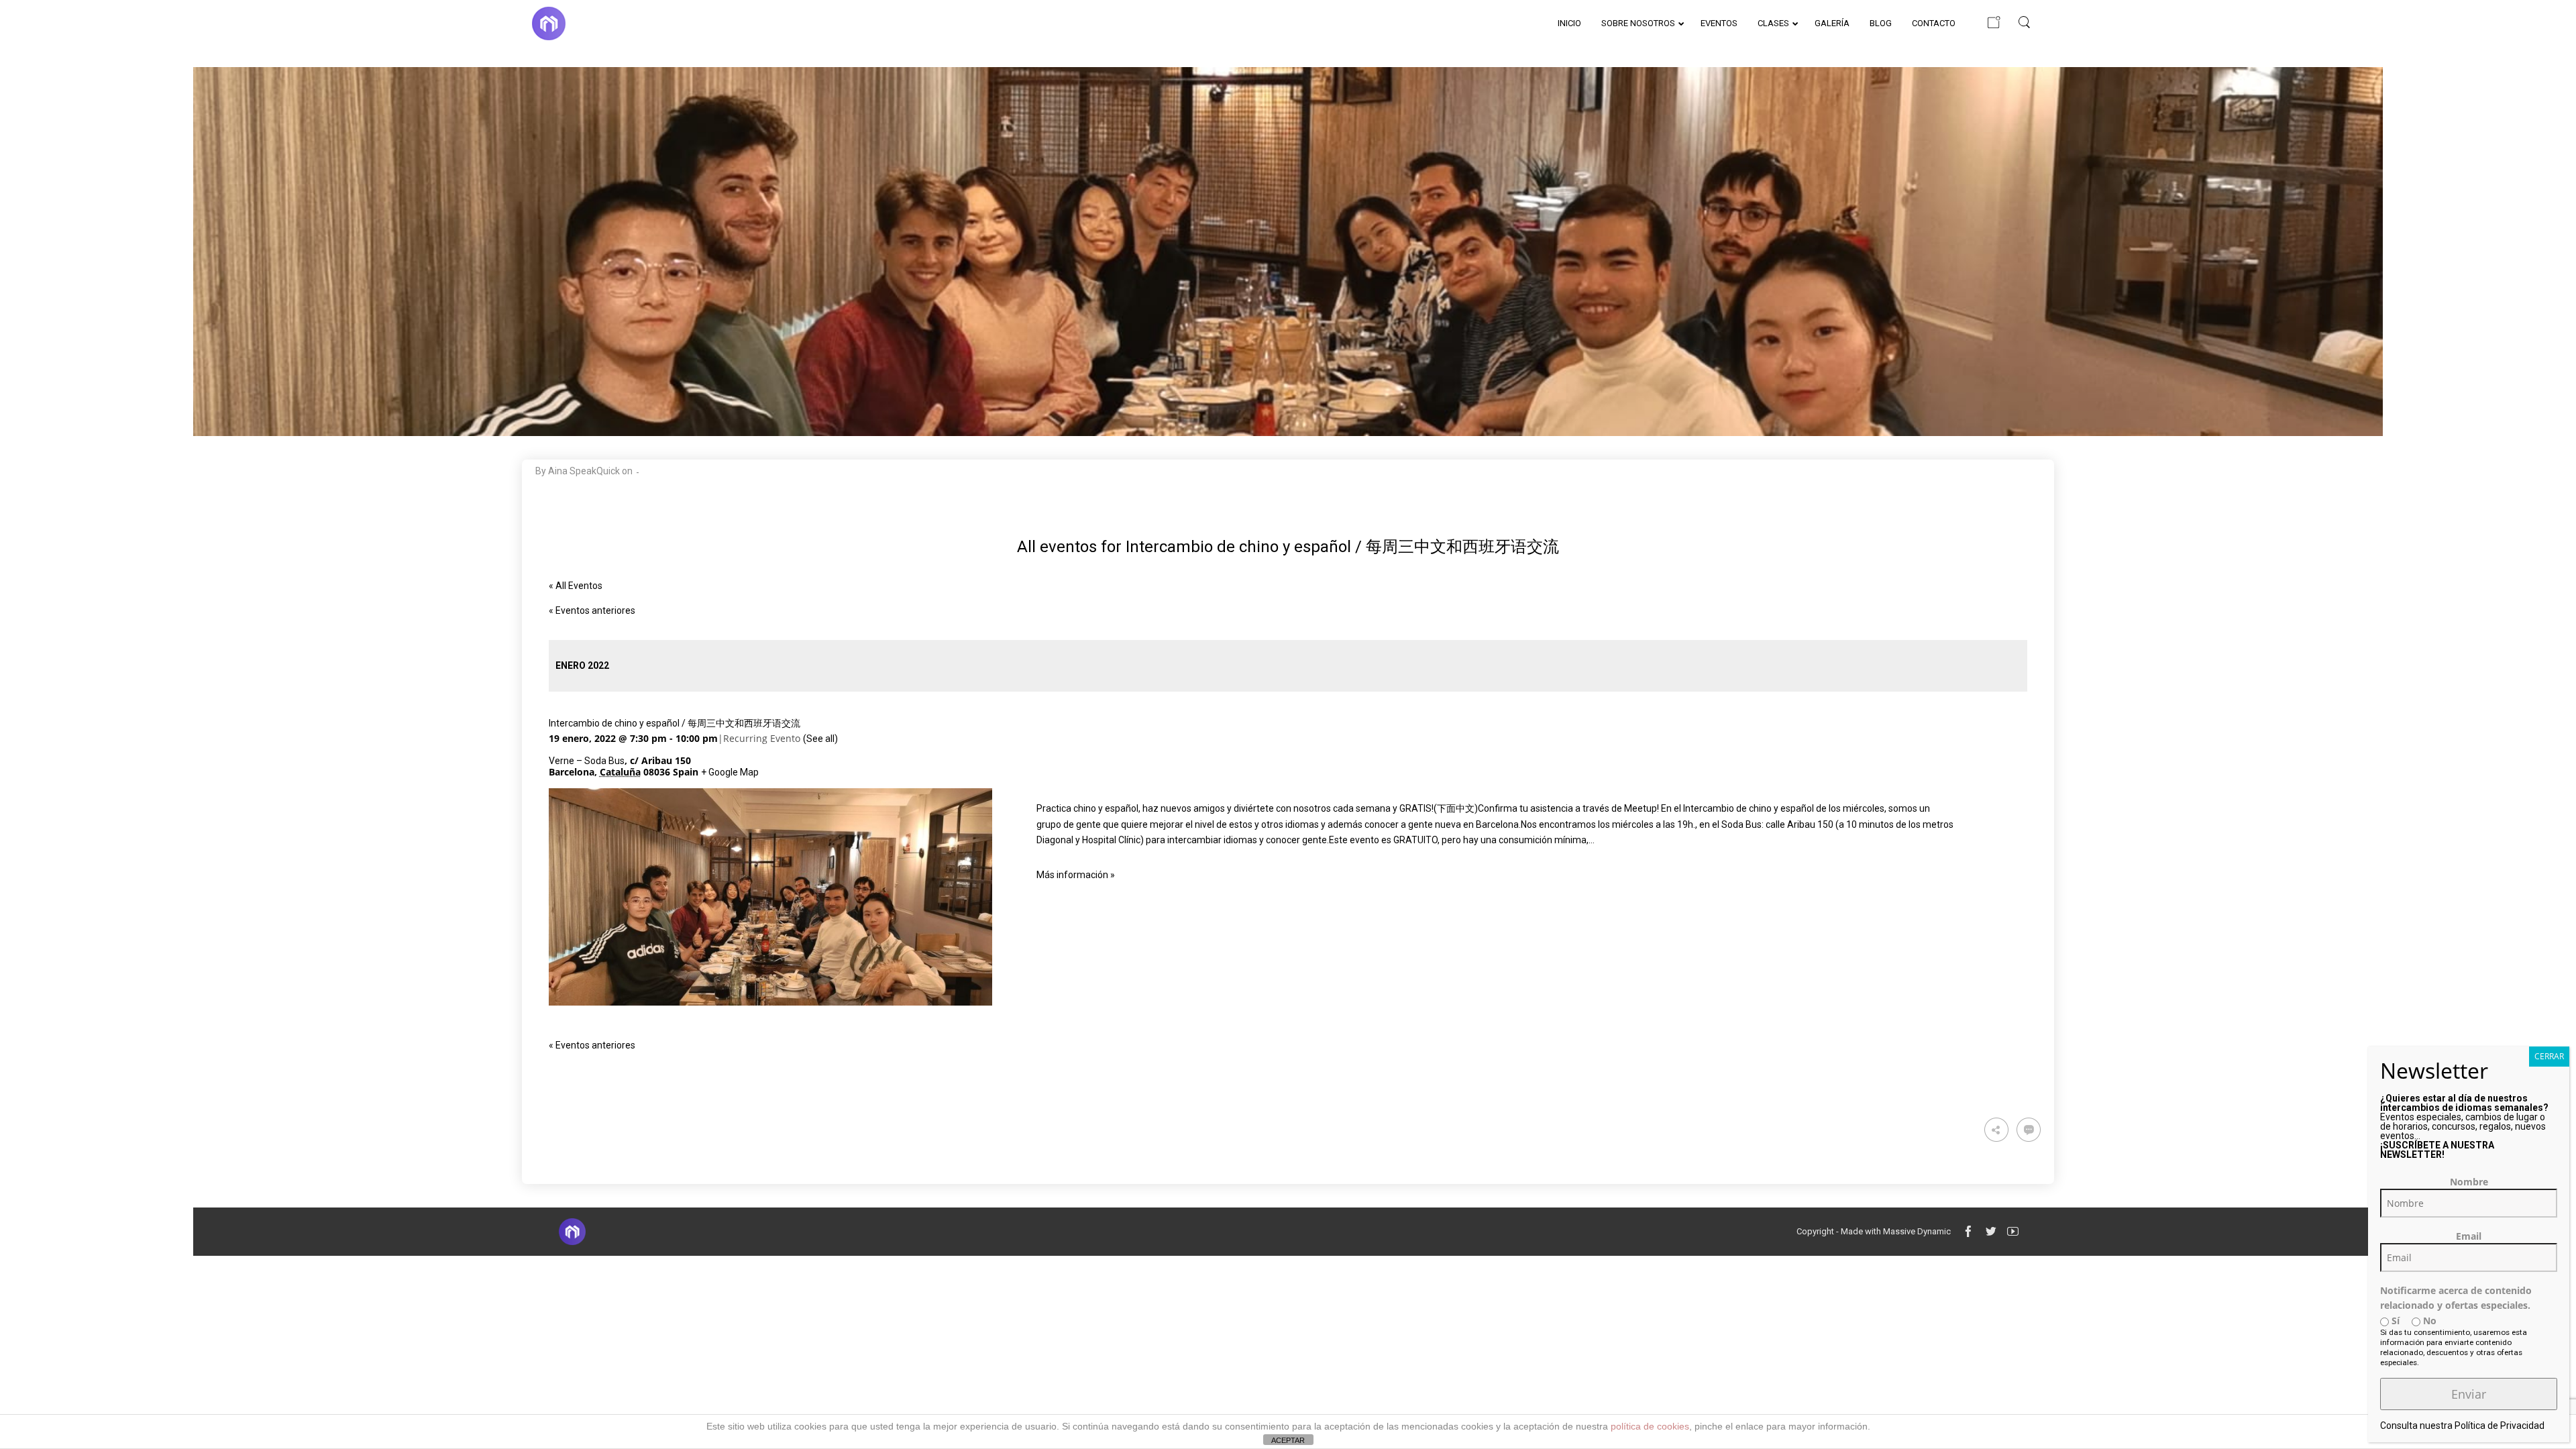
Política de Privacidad (2500, 1426)
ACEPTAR (1288, 1440)
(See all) (820, 739)
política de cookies (1650, 1426)
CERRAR (2549, 1056)
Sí (2394, 1321)
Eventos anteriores (592, 610)
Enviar (2469, 1394)
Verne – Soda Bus (587, 761)
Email (2469, 1236)
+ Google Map (730, 772)
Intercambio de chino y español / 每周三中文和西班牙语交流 (675, 723)
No (2428, 1321)
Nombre (2469, 1182)
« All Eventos (576, 586)
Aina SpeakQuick (584, 471)
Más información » (1076, 875)
